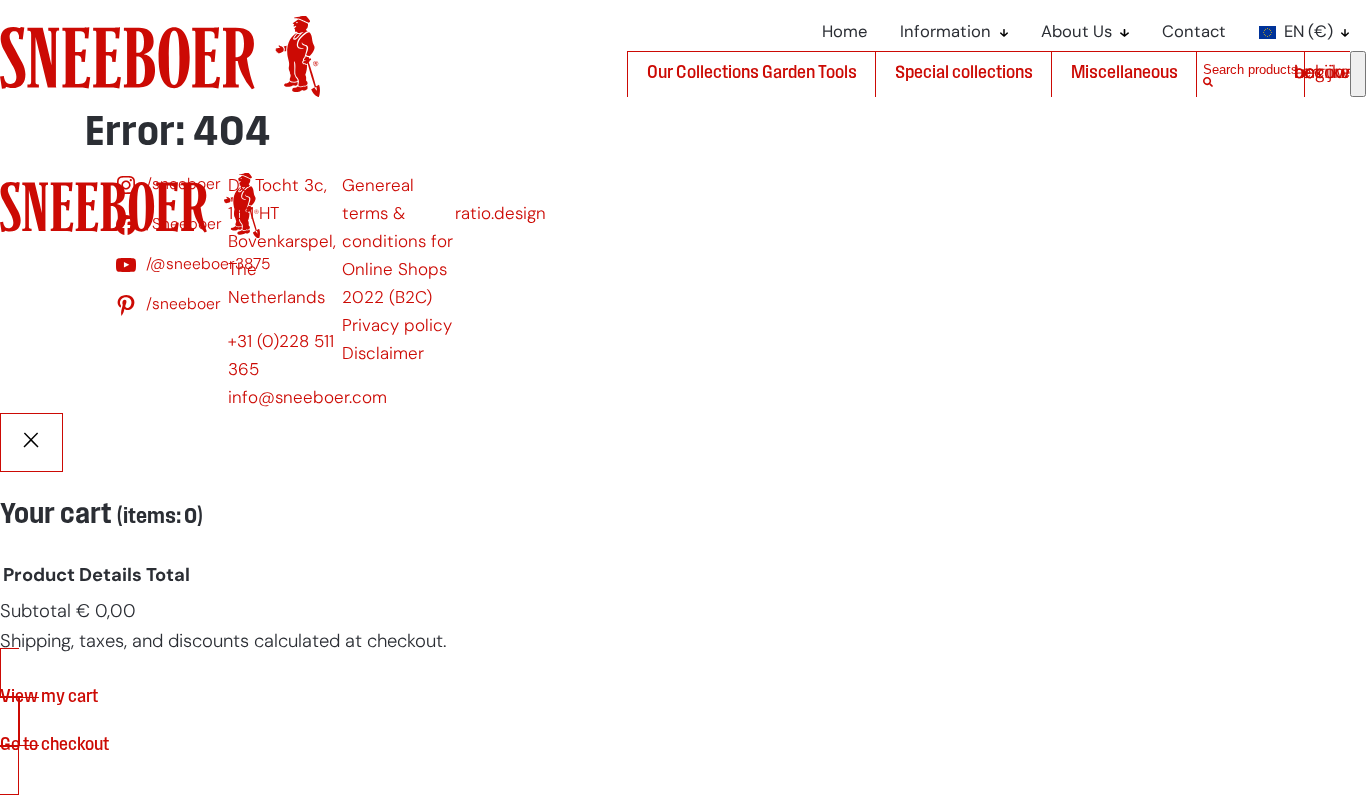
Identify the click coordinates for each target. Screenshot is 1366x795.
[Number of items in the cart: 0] (1358, 74)
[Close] (31, 442)
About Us (1076, 33)
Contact (1194, 33)
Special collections (964, 73)
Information (945, 33)
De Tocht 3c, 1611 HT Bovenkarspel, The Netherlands (282, 242)
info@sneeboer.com (307, 398)
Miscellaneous (1124, 73)
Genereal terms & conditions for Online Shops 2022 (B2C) (397, 242)
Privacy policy (397, 326)
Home (844, 33)
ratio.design (500, 214)
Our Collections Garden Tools (752, 73)
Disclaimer (383, 354)
